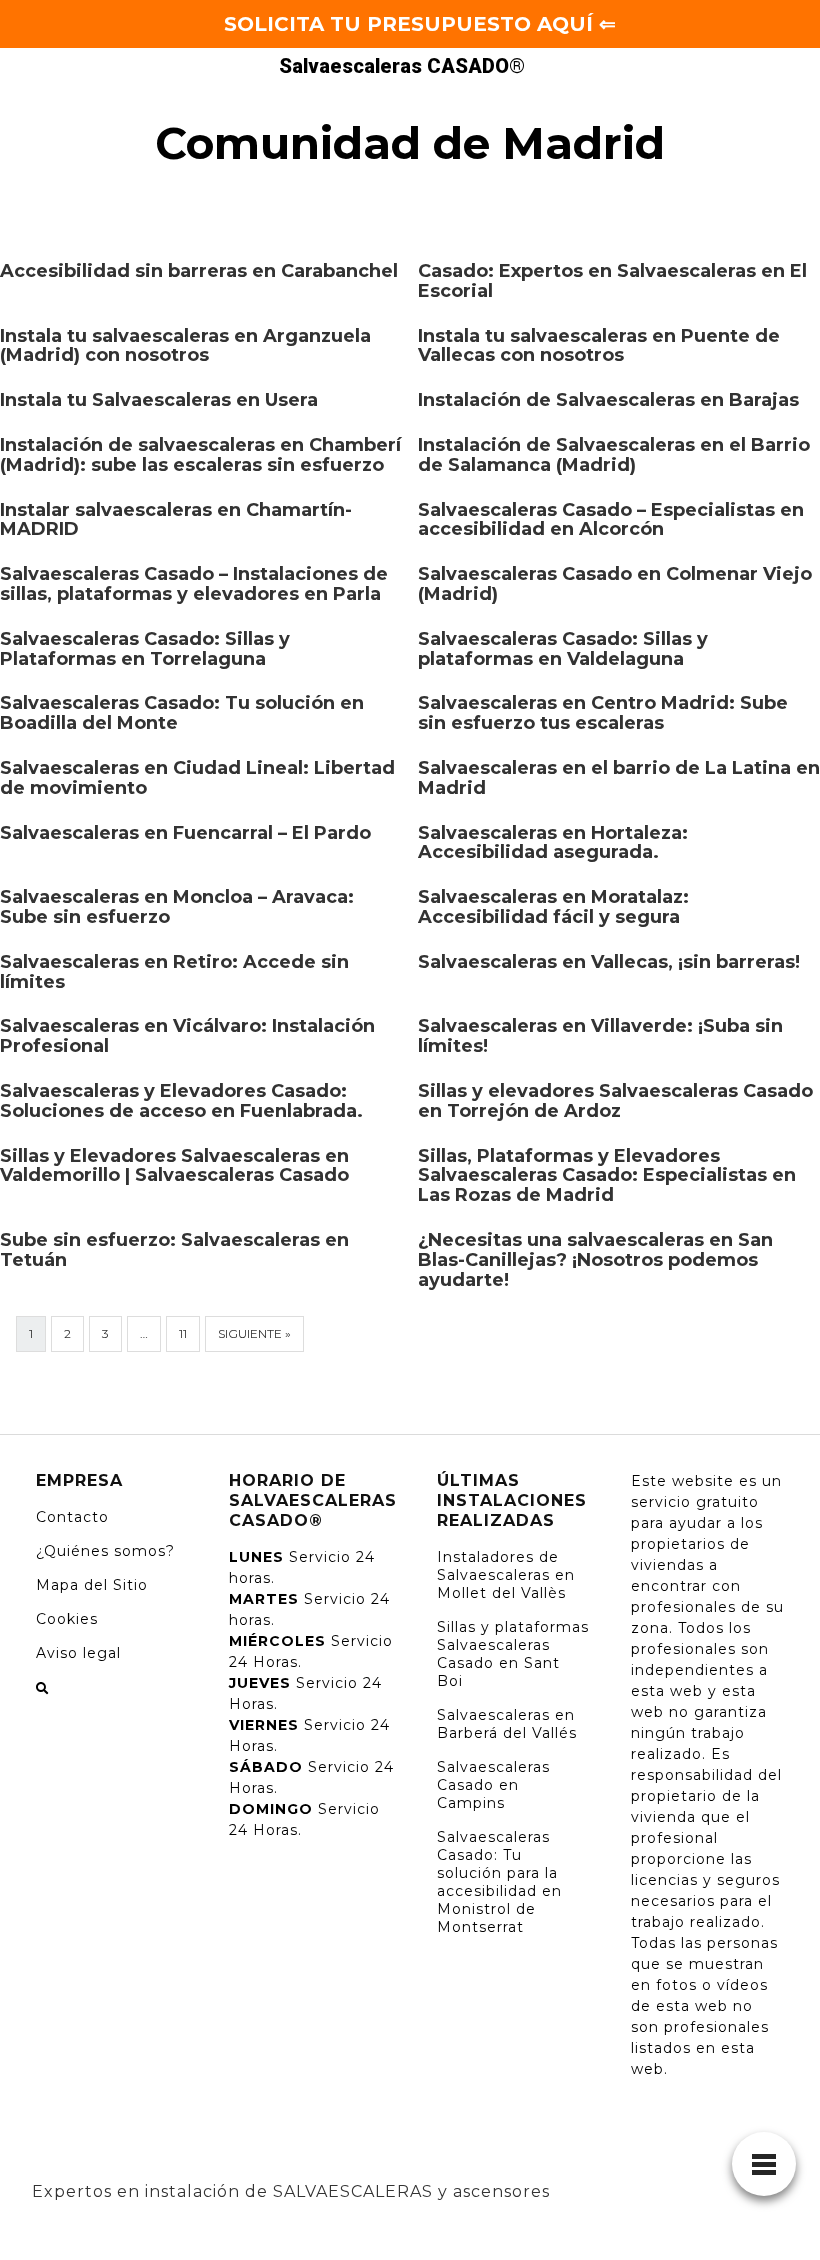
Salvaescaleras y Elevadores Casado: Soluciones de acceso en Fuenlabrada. (181, 1101)
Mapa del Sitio (92, 1585)
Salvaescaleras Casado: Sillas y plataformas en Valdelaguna (563, 649)
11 (183, 1333)
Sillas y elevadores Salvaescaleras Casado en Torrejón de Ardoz (615, 1101)
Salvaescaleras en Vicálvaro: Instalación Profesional (187, 1036)
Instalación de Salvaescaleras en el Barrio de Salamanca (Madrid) (614, 455)
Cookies (67, 1619)
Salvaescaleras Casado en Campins (493, 1785)
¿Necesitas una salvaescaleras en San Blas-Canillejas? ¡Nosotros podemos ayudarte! (595, 1260)
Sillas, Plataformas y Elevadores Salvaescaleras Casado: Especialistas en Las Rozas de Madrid (607, 1176)
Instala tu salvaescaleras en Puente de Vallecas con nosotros (599, 346)
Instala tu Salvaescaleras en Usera (159, 400)
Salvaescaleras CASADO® (402, 66)
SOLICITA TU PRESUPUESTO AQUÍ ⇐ (420, 24)
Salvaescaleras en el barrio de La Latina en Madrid (619, 778)
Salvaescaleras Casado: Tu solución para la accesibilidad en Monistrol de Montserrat (499, 1882)
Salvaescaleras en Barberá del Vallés (507, 1724)
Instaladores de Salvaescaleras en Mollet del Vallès (506, 1575)
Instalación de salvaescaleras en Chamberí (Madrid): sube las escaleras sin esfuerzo (200, 455)
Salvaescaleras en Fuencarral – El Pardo (185, 833)
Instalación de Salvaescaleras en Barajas (608, 400)
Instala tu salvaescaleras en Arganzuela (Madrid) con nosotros (185, 346)
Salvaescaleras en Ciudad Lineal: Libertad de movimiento (197, 778)
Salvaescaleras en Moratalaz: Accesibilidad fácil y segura (553, 907)
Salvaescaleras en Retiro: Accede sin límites (174, 972)
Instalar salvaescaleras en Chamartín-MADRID (176, 520)
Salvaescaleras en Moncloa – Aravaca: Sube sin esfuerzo (177, 907)
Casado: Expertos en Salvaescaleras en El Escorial (612, 281)
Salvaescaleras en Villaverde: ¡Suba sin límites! (600, 1036)
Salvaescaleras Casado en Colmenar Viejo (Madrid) (615, 584)
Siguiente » (254, 1333)
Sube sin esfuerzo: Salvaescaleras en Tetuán (174, 1250)
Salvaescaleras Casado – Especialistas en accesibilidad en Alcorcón (611, 520)
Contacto (72, 1517)
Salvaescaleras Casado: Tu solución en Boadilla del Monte (182, 713)
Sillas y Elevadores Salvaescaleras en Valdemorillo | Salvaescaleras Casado (174, 1166)
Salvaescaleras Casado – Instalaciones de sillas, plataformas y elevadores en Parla (194, 584)
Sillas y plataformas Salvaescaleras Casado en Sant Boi (513, 1654)
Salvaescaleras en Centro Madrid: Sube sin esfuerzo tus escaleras (603, 713)
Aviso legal (78, 1653)
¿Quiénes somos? (105, 1551)
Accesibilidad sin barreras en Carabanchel (199, 271)
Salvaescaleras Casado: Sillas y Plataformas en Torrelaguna (145, 649)
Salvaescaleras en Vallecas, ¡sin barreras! (609, 962)
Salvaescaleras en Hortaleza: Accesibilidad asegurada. (553, 843)
